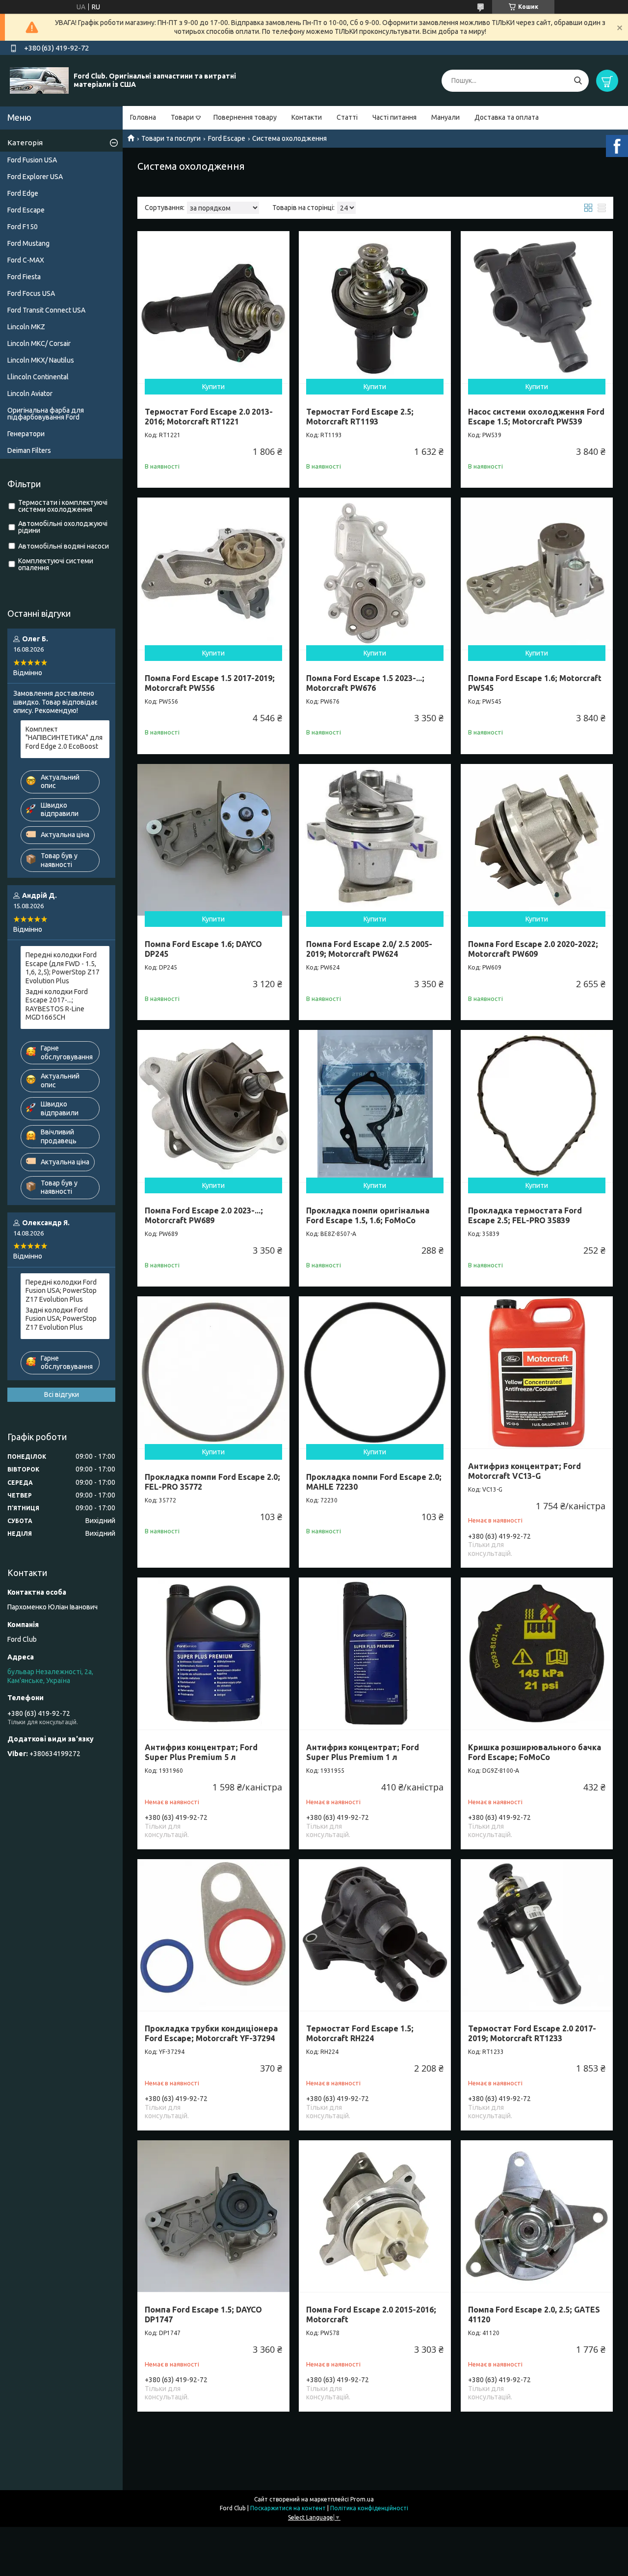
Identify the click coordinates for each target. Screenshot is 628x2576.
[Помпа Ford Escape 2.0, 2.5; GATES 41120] (537, 2216)
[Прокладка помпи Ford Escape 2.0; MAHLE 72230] (375, 1372)
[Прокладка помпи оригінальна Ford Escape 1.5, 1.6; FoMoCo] (375, 1106)
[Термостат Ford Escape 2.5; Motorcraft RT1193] (375, 307)
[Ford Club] (39, 80)
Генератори (26, 434)
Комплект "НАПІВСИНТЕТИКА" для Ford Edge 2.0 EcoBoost (64, 738)
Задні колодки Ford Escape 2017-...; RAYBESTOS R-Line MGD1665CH (57, 1005)
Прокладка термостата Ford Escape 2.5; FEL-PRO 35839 (525, 1215)
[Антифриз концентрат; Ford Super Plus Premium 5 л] (213, 1654)
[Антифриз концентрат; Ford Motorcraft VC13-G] (537, 1372)
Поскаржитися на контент (288, 2508)
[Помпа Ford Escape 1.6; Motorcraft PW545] (537, 574)
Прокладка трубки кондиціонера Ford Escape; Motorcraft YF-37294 (211, 2033)
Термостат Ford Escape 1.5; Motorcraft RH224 (360, 2033)
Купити (213, 387)
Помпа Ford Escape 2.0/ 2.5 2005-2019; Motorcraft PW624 (369, 949)
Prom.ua (362, 2499)
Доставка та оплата (507, 117)
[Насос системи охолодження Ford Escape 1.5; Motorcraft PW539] (537, 307)
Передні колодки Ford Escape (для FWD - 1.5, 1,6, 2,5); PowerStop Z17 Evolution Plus (63, 968)
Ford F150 (23, 227)
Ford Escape (227, 138)
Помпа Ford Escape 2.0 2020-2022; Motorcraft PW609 (533, 949)
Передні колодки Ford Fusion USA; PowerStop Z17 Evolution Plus (61, 1291)
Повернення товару (245, 117)
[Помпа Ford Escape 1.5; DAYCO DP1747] (213, 2216)
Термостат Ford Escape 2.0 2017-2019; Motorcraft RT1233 (532, 2033)
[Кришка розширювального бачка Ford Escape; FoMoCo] (537, 1654)
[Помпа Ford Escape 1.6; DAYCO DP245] (213, 840)
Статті (347, 117)
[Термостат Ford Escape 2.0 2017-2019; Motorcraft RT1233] (537, 1935)
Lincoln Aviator (30, 394)
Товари (182, 117)
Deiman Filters (29, 450)
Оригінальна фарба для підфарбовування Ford (46, 414)
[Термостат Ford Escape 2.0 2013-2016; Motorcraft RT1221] (213, 307)
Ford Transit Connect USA (46, 310)
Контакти (307, 117)
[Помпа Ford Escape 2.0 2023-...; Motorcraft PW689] (213, 1106)
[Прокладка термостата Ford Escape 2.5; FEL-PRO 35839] (537, 1106)
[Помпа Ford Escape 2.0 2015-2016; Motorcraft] (375, 2216)
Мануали (445, 117)
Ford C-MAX (26, 260)
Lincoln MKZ (26, 327)
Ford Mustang (28, 243)
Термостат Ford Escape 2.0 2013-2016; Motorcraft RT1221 (209, 417)
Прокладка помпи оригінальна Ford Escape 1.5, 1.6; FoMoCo (368, 1215)
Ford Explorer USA (35, 177)
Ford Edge (23, 193)
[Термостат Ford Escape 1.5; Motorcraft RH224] (375, 1935)
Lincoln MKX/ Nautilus (41, 360)
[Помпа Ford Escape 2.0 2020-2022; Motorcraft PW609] (537, 840)
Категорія (25, 143)
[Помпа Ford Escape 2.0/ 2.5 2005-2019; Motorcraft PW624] (375, 840)
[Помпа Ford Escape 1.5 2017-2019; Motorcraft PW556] (213, 574)
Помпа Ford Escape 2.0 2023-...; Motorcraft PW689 (204, 1215)
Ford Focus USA (31, 293)
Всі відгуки (62, 1394)
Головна (143, 117)
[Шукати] (578, 81)
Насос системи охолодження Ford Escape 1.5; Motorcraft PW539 (536, 417)
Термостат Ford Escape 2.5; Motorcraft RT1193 (360, 417)
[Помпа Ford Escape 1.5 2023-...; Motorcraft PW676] (375, 574)
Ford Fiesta (24, 277)
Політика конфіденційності (369, 2508)
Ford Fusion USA (32, 160)
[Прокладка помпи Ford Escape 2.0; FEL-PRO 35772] (213, 1372)
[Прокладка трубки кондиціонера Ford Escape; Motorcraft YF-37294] (213, 1935)
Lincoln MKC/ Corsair (39, 343)
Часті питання (394, 117)
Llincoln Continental (38, 377)
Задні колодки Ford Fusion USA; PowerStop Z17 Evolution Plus (61, 1319)
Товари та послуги (171, 138)
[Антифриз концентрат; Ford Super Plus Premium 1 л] (375, 1654)
